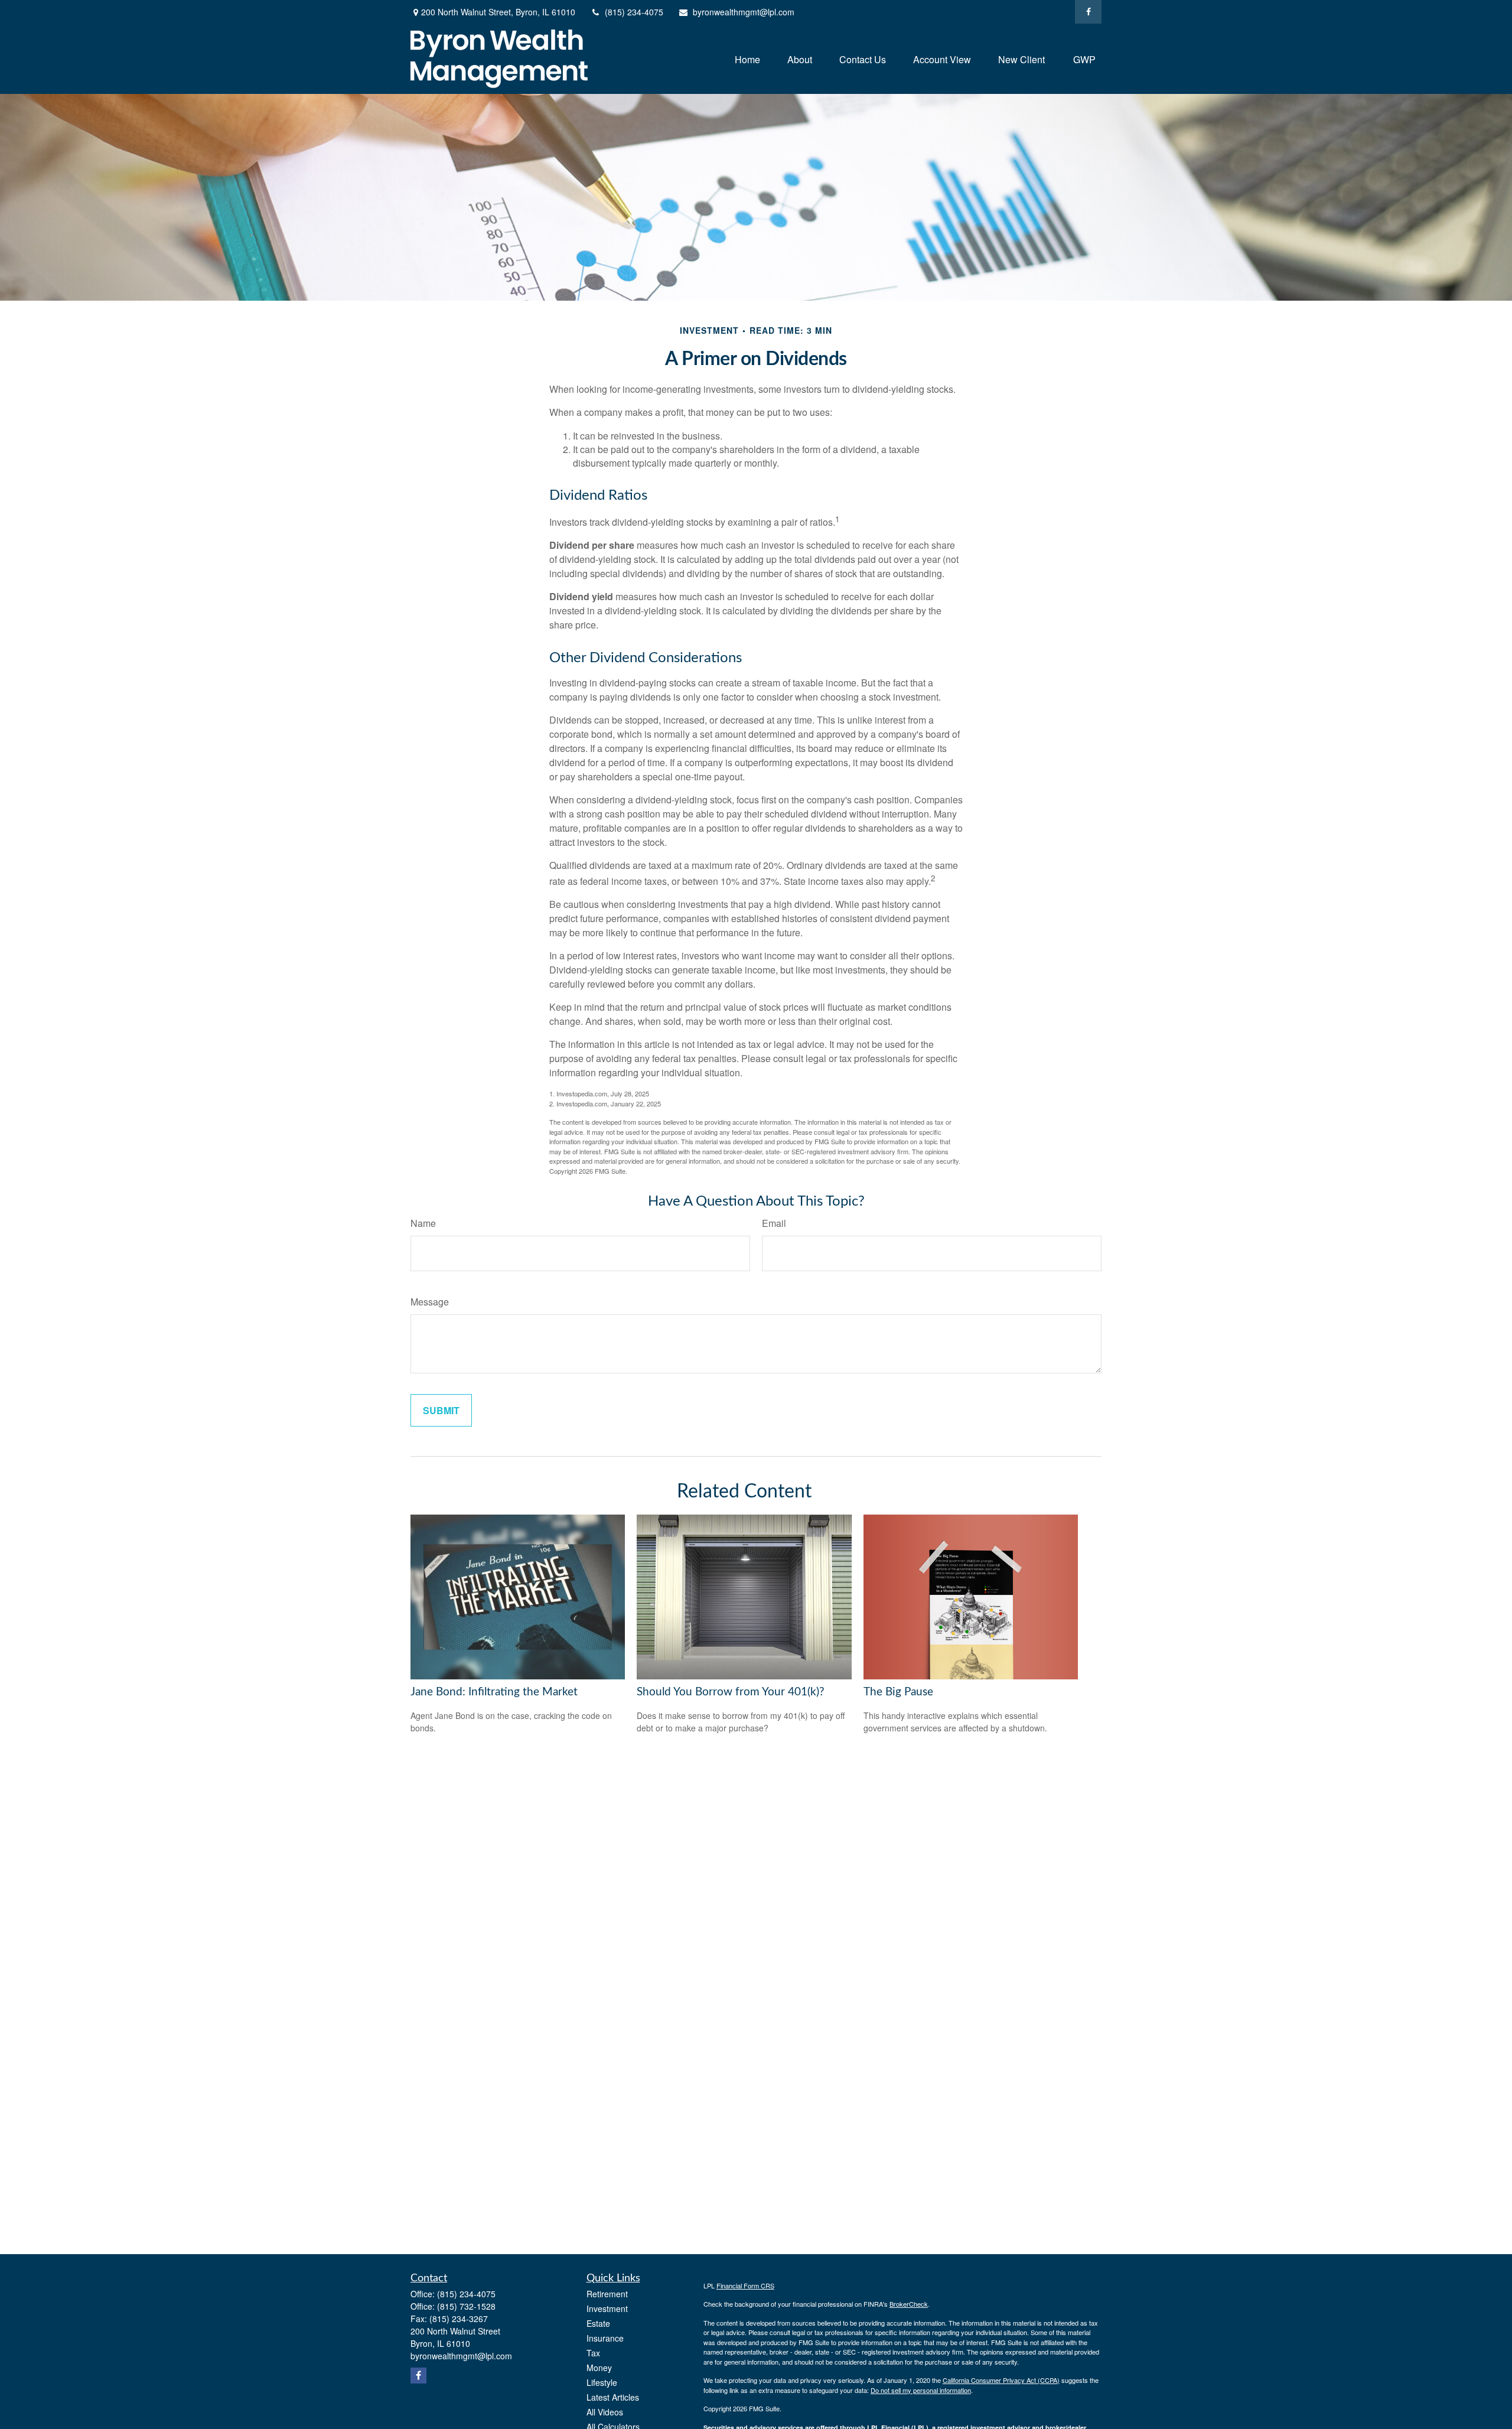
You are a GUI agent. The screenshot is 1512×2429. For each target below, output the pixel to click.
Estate (598, 2323)
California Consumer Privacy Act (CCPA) (1001, 2380)
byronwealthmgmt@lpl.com (744, 12)
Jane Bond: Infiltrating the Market (494, 1692)
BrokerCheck (909, 2304)
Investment (607, 2308)
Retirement (607, 2294)
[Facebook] (1088, 12)
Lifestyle (602, 2382)
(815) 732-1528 (466, 2306)
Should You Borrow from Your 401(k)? (731, 1692)
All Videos (605, 2412)
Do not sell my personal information (921, 2390)
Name (423, 1223)
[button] (747, 59)
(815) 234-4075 (634, 12)
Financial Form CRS (745, 2285)
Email (774, 1223)
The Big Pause (898, 1692)
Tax (593, 2353)
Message (430, 1302)
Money (599, 2368)
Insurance (605, 2338)
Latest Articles (613, 2397)
